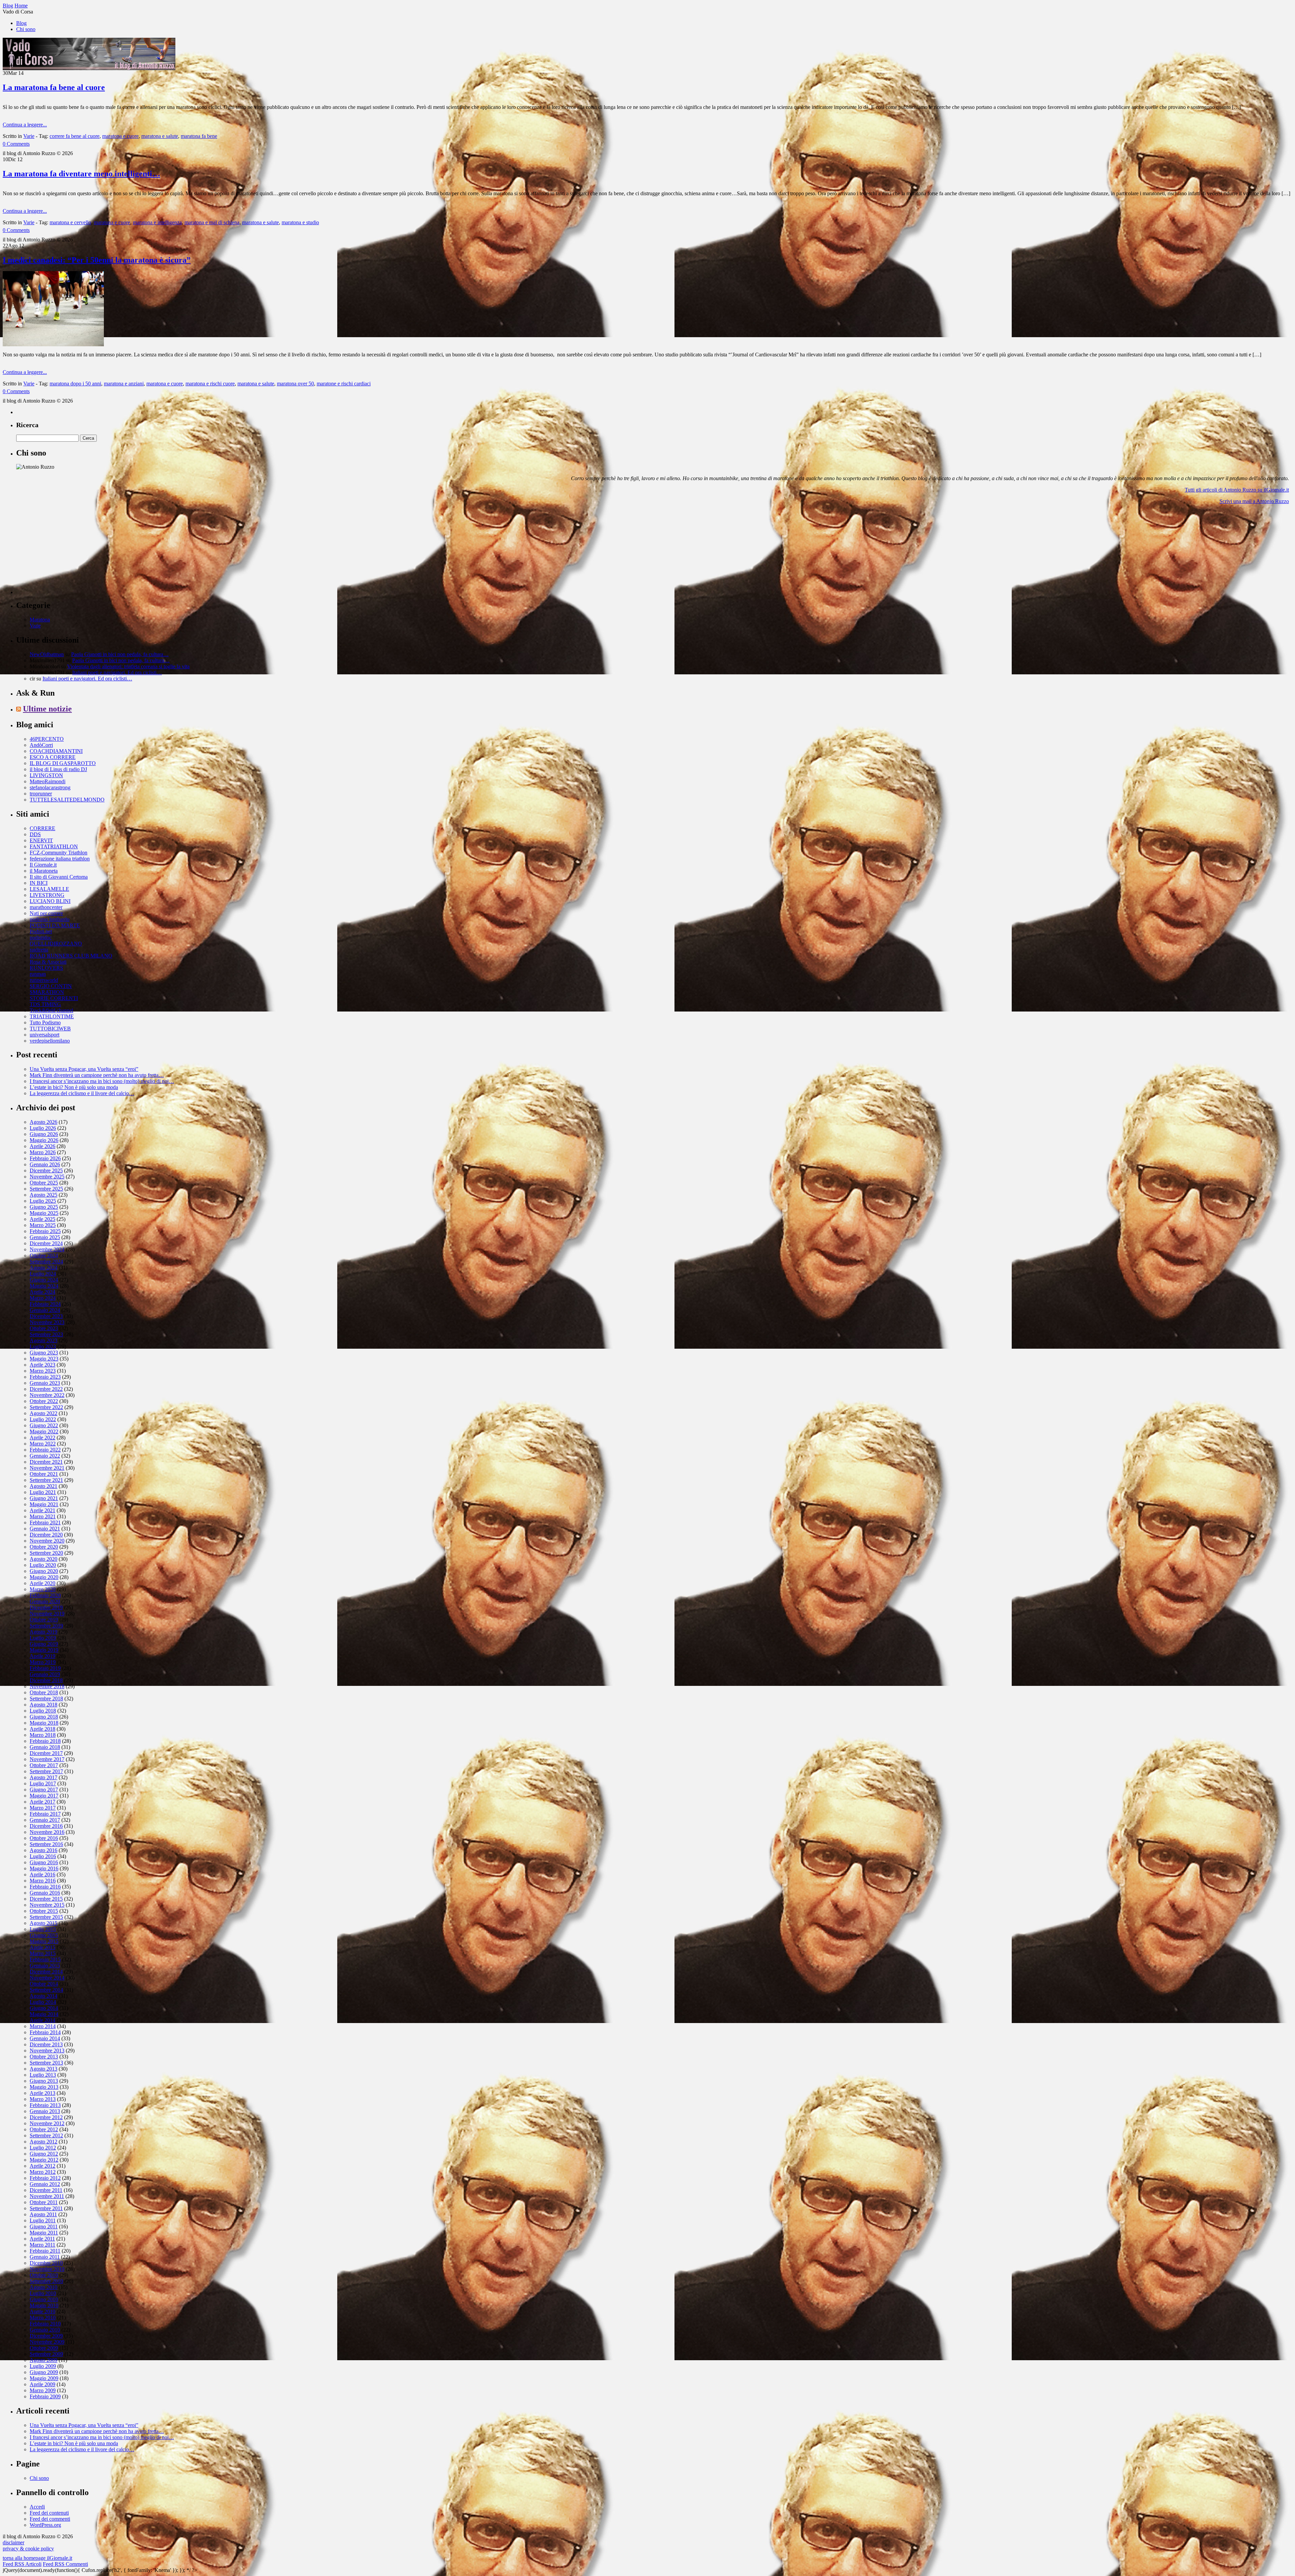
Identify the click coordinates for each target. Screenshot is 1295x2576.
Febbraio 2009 (45, 2396)
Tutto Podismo (45, 1022)
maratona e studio (300, 222)
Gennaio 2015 (45, 1966)
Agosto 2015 (44, 1923)
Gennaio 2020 (45, 1601)
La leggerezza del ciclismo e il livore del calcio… (82, 1093)
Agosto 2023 (44, 1340)
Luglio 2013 (43, 2075)
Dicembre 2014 (46, 1972)
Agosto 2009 (44, 2360)
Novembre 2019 (47, 1614)
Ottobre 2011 (44, 2202)
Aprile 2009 (42, 2384)
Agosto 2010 (44, 2287)
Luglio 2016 (43, 1856)
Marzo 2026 (43, 1152)
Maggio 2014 (44, 2014)
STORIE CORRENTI (54, 998)
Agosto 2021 (44, 1486)
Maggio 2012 (44, 2160)
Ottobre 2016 (44, 1838)
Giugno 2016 (44, 1862)
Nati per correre (46, 913)
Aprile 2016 (42, 1875)
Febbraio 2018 (45, 1741)
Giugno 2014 (44, 2008)
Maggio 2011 (44, 2233)
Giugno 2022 (44, 1425)
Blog (21, 23)
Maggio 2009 (44, 2378)
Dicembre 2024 (46, 1243)
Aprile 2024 (42, 1292)
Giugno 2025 (44, 1207)
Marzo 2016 (43, 1881)
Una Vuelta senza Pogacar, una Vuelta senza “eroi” (84, 1069)
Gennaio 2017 (45, 1820)
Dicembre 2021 (46, 1462)
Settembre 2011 (46, 2208)
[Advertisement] (67, 552)
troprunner (41, 794)
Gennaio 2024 (45, 1310)
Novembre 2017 (47, 1759)
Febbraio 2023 (45, 1377)
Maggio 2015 (44, 1941)
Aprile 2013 (42, 2093)
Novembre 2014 (47, 1978)
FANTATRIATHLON (54, 846)
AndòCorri (41, 745)
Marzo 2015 (43, 1953)
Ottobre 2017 (44, 1765)
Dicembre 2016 (46, 1826)
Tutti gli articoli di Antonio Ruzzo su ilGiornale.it (1237, 490)
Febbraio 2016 (45, 1887)
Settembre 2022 (46, 1407)
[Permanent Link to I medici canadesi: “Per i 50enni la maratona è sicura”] (53, 344)
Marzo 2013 (43, 2099)
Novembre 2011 (47, 2196)
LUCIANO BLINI (50, 901)
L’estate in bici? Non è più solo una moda (74, 1087)
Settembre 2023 (46, 1334)
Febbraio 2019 (45, 1668)
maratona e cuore (120, 136)
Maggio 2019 (44, 1650)
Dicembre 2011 (46, 2190)
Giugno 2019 (44, 1644)
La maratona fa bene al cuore (54, 87)
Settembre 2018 (46, 1699)
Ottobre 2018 (44, 1692)
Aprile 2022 (42, 1438)
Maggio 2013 (44, 2087)
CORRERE (42, 828)
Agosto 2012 (44, 2142)
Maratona (40, 620)
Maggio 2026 (44, 1140)
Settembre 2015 (46, 1917)
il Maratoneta (44, 871)
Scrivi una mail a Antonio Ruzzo (1254, 501)
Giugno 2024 (44, 1280)
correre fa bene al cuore (75, 136)
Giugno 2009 (44, 2372)
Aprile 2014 (42, 2020)
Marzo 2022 (43, 1444)
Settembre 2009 (46, 2354)
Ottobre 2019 (44, 1620)
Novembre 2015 (47, 1905)
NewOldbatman (47, 654)
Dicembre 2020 (46, 1535)
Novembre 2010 (47, 2269)
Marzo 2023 (43, 1371)
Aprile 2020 (42, 1583)
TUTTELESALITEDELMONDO (67, 800)
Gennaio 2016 (45, 1893)
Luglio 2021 (43, 1492)
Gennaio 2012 (45, 2184)
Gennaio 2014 (45, 2038)
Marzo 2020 (43, 1589)
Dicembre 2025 (46, 1170)
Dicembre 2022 (46, 1389)
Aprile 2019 (42, 1656)
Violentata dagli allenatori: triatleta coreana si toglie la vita (128, 666)
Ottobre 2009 (44, 2348)
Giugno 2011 (44, 2227)
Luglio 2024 (43, 1274)
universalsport (45, 1035)
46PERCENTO (47, 739)
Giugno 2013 (44, 2081)
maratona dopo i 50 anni (75, 384)
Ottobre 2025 (44, 1183)
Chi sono (26, 29)
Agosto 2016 (44, 1850)
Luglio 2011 (43, 2220)
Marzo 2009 (43, 2390)
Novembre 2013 (47, 2051)
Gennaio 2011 (45, 2257)
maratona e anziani (124, 384)
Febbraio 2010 (45, 2324)
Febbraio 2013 (45, 2105)
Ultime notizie (47, 709)
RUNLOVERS (46, 968)
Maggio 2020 (44, 1577)
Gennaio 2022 (45, 1456)
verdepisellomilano (50, 1041)
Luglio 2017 (43, 1783)
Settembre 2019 (46, 1626)
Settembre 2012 (46, 2135)
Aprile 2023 (42, 1365)
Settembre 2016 (46, 1844)
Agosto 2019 (44, 1632)
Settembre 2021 (46, 1480)
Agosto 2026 (44, 1122)
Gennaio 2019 (45, 1674)
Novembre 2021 (47, 1468)
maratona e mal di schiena (212, 222)
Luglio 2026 (43, 1128)
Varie (29, 136)
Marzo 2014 (43, 2026)
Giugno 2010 (44, 2299)
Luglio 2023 (43, 1346)
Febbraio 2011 (45, 2251)
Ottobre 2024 (44, 1255)
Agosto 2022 (44, 1413)
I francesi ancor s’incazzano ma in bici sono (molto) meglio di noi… (102, 1081)
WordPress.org (45, 2525)
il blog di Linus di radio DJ (58, 769)
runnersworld (44, 980)
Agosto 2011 (43, 2214)
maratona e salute (160, 136)
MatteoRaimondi (48, 781)
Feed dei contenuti (49, 2513)
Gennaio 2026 (45, 1164)
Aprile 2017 (42, 1802)
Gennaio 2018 (45, 1747)
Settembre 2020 (46, 1553)
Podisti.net (41, 931)
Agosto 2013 (44, 2069)
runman (38, 974)
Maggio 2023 (44, 1359)
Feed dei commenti (50, 2519)
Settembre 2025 (46, 1189)
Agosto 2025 (44, 1195)
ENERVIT (41, 840)
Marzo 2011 (42, 2245)
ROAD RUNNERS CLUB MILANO (71, 956)
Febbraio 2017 (45, 1814)
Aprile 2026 (42, 1146)
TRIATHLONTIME (52, 1016)
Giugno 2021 (44, 1498)
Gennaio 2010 (45, 2330)
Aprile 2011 (42, 2239)
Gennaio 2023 (45, 1383)
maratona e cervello (70, 222)
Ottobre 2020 (44, 1547)
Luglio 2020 (43, 1565)
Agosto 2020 (44, 1559)
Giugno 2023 (44, 1353)
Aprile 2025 (42, 1219)
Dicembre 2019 (46, 1607)
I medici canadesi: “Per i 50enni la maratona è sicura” (97, 260)
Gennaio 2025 (45, 1237)
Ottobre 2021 (44, 1474)
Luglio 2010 (43, 2293)
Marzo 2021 (43, 1516)
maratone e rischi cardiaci (344, 384)
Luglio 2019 (43, 1638)
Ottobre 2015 (44, 1911)
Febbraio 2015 (45, 1959)
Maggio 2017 (44, 1796)
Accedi (37, 2507)
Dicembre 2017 (46, 1753)
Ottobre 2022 (44, 1401)
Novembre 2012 (47, 2123)
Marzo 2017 (43, 1808)
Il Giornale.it (43, 865)
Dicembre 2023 (46, 1316)
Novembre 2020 (47, 1541)
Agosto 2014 (44, 1996)
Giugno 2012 (44, 2154)
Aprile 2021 (42, 1510)
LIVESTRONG (47, 895)
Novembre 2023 (47, 1322)
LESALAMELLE (49, 889)
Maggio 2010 (44, 2305)
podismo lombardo (50, 919)
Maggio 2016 (44, 1868)
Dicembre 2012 (46, 2117)
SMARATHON (47, 992)
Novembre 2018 (47, 1686)
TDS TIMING (45, 1004)
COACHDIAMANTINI (56, 751)
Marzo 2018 (43, 1735)
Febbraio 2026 (45, 1158)
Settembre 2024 (46, 1262)
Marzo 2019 (43, 1662)
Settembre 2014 (46, 1990)
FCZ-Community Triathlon (59, 853)
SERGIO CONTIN (51, 986)
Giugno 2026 (44, 1134)
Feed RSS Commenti (65, 2564)
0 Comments (16, 144)
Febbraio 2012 (45, 2178)
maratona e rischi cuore (210, 384)
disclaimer (13, 2542)
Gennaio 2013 (45, 2111)
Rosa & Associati (48, 962)
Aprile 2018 (42, 1729)
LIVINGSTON (46, 775)
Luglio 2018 (43, 1711)
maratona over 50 (295, 384)
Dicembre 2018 (46, 1680)
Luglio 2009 (43, 2366)
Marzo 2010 (43, 2318)
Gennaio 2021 (45, 1529)
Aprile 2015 (42, 1947)
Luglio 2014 (43, 2002)
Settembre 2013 (46, 2063)
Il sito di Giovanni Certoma (59, 877)
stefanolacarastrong (50, 787)
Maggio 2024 (44, 1286)
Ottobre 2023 (44, 1328)
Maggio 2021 (44, 1504)
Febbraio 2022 (45, 1450)
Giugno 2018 (44, 1717)
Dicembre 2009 (46, 2336)
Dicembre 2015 (46, 1899)
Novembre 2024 (47, 1249)
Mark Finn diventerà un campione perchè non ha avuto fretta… (97, 1075)
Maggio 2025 (44, 1213)
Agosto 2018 (44, 1705)
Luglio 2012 (43, 2148)
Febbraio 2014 (45, 2032)
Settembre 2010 (46, 2281)
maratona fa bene (199, 136)
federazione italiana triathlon (60, 859)
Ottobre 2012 (44, 2129)
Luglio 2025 (43, 1201)
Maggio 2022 (44, 1431)
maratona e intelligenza (157, 222)
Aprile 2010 (42, 2311)
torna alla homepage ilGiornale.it (37, 2558)
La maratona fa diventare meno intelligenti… (81, 174)
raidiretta (39, 950)
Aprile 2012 (42, 2166)
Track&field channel (51, 1010)
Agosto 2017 (44, 1777)
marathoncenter (46, 907)
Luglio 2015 (43, 1929)
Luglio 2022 (43, 1419)
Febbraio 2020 (45, 1595)
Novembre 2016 (47, 1832)
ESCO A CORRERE (53, 757)
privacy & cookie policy (28, 2549)
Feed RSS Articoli (22, 2564)
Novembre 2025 (47, 1177)
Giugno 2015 (44, 1935)
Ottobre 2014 (44, 1984)
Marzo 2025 (43, 1225)
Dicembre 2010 (46, 2263)
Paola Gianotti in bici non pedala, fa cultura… (120, 654)
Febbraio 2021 (45, 1523)
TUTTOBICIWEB (50, 1029)
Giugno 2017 (44, 1790)
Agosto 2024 (44, 1268)
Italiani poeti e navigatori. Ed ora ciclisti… (117, 672)
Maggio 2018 (44, 1723)
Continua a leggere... (25, 125)
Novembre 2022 (47, 1395)
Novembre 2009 (47, 2342)
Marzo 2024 (43, 1298)
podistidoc (41, 938)
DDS (35, 834)
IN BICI (39, 883)
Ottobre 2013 (44, 2057)
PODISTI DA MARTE (55, 925)
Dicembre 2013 (46, 2044)
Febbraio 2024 (45, 1304)
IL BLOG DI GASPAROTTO (63, 763)
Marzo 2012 (43, 2172)
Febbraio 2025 (45, 1231)
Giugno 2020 (44, 1571)
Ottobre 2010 (44, 2275)
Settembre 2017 (46, 1771)
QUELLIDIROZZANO (56, 944)
